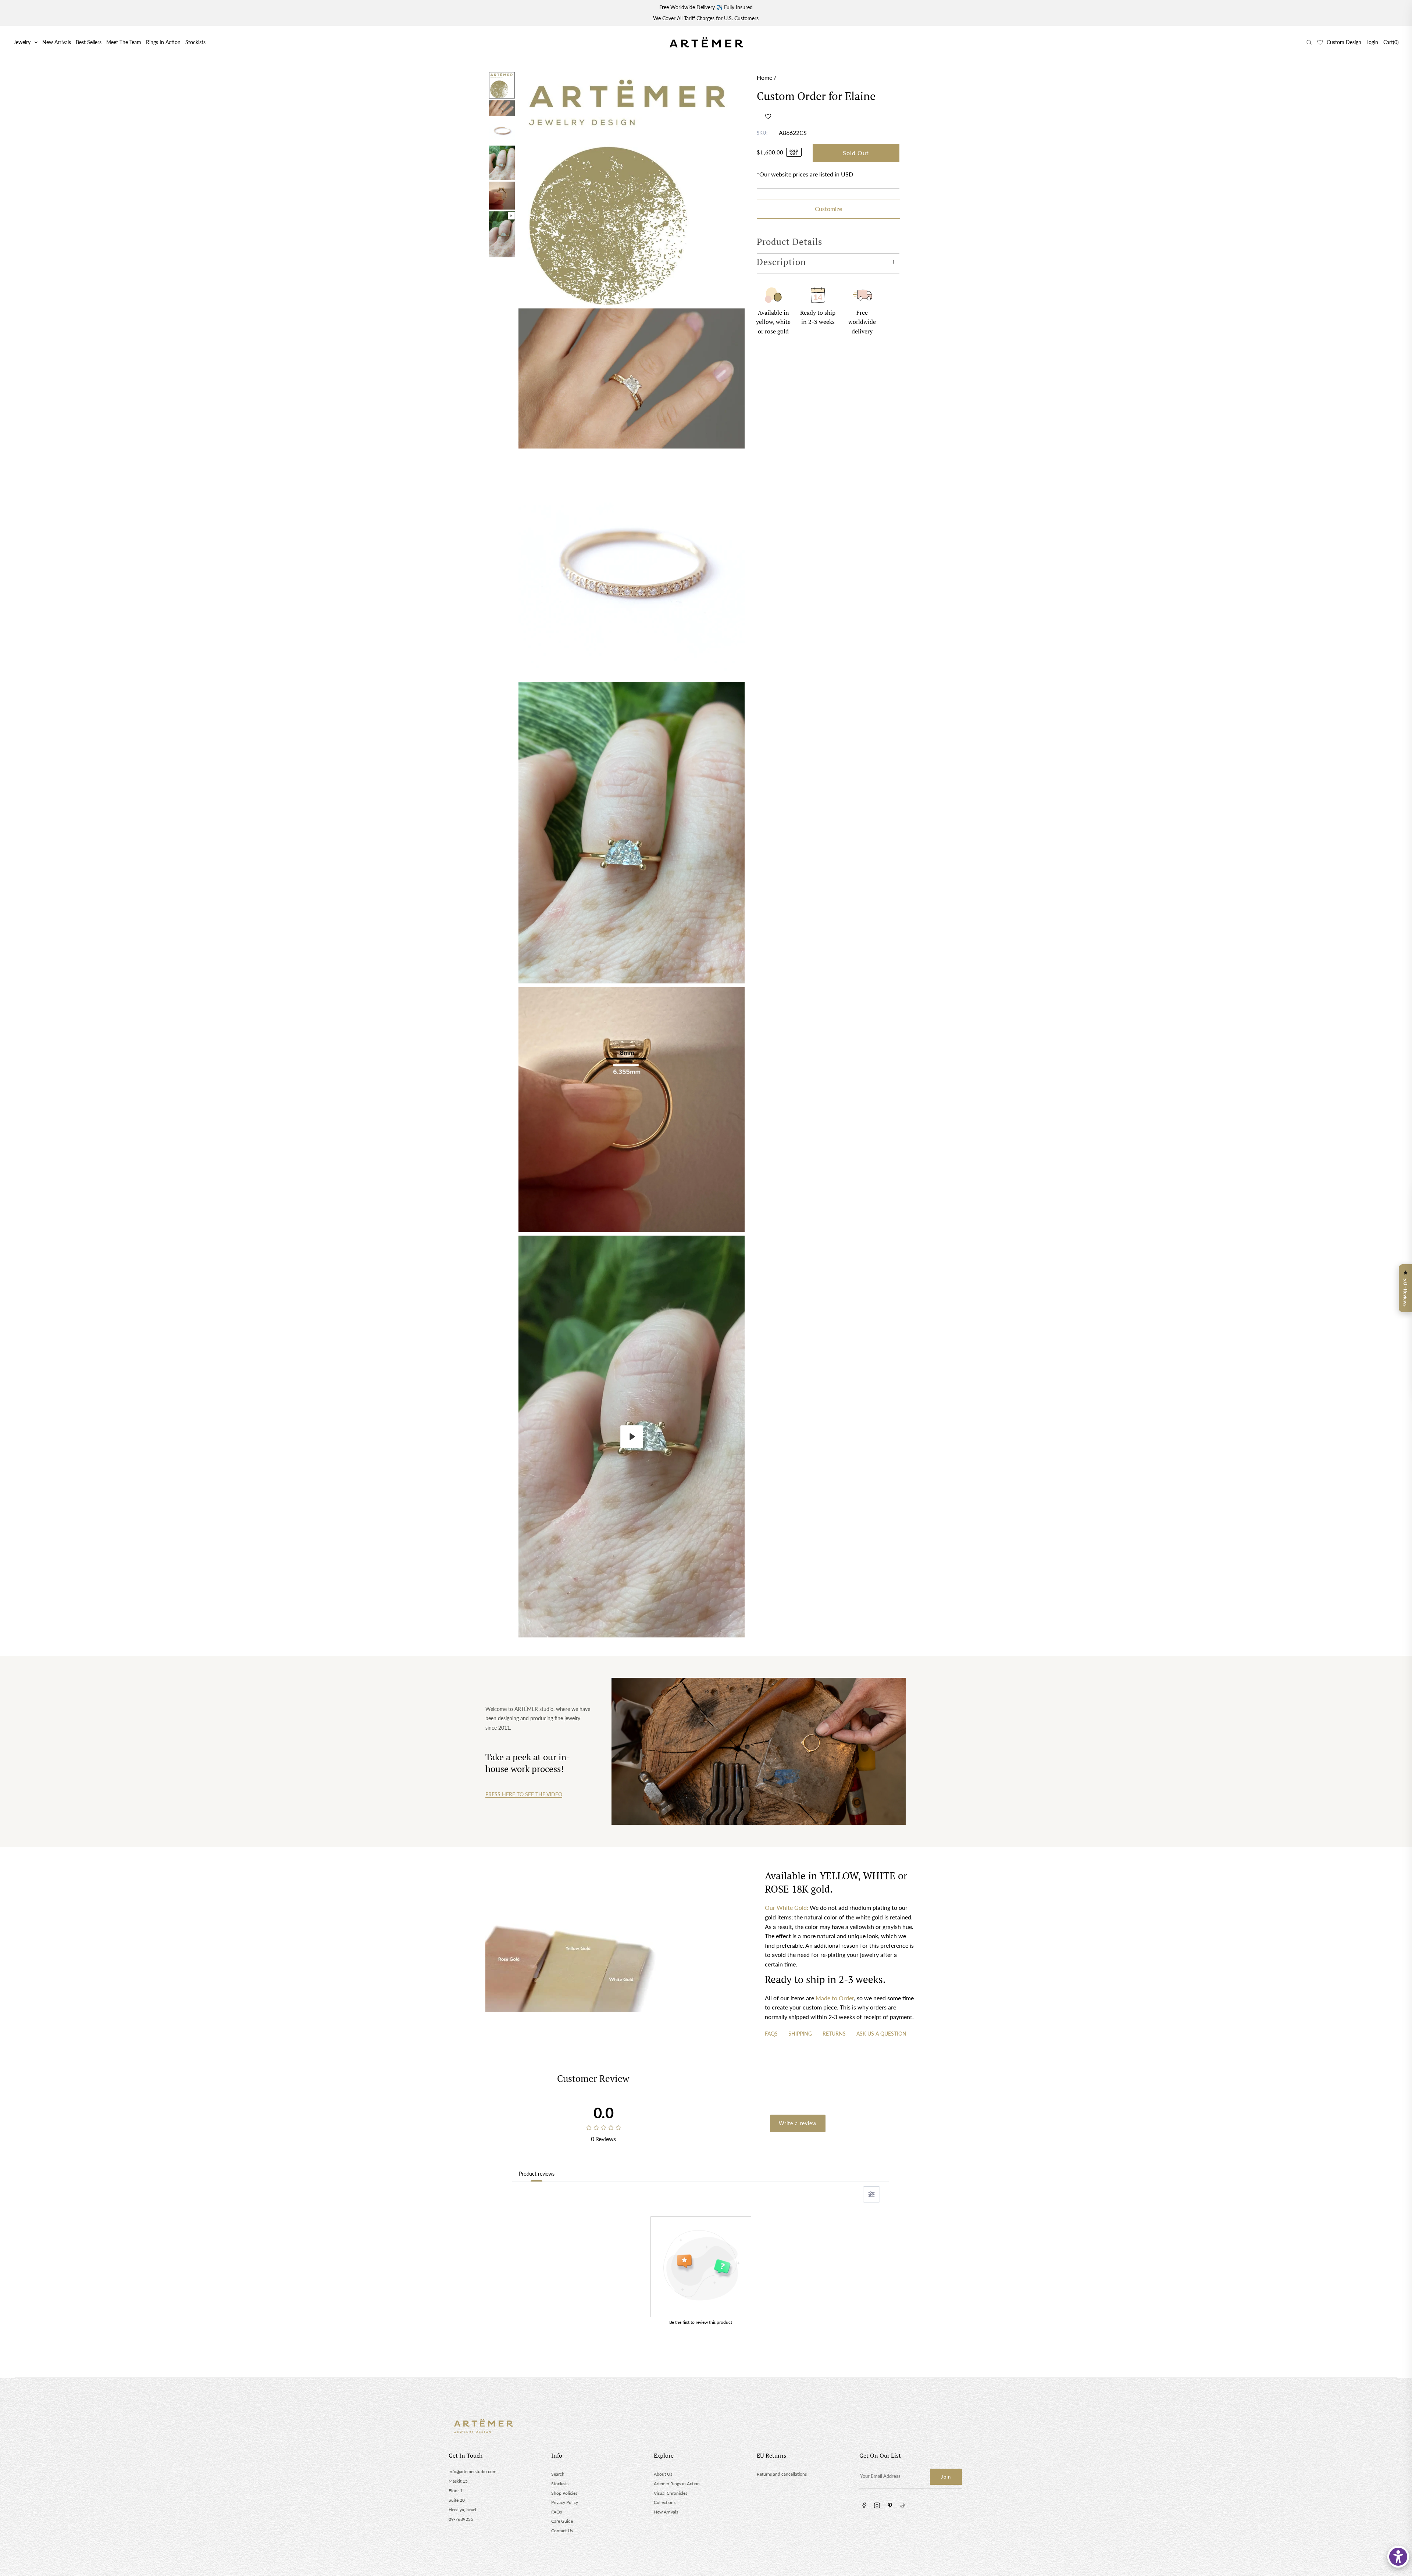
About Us (663, 2474)
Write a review (798, 2123)
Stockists (195, 42)
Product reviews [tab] (537, 2174)
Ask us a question (881, 2034)
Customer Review (593, 2078)
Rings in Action (163, 42)
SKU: (762, 133)
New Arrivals (57, 42)
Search (558, 2474)
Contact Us (562, 2531)
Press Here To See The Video (524, 1794)
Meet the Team (124, 42)
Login (1372, 42)
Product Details (789, 242)
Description (781, 262)
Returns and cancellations (782, 2474)
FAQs (772, 2034)
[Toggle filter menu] (871, 2194)
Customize (828, 209)
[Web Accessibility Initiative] (1398, 2557)
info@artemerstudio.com (473, 2471)
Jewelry (22, 42)
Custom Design (1344, 42)
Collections (665, 2502)
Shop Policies (564, 2493)
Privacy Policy (565, 2502)
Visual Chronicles (671, 2493)
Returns (835, 2034)
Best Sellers (89, 42)
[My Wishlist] (1320, 42)
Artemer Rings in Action (677, 2484)
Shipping (801, 2034)
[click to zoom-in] (632, 189)
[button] (768, 116)
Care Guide (562, 2521)
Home (764, 77)
